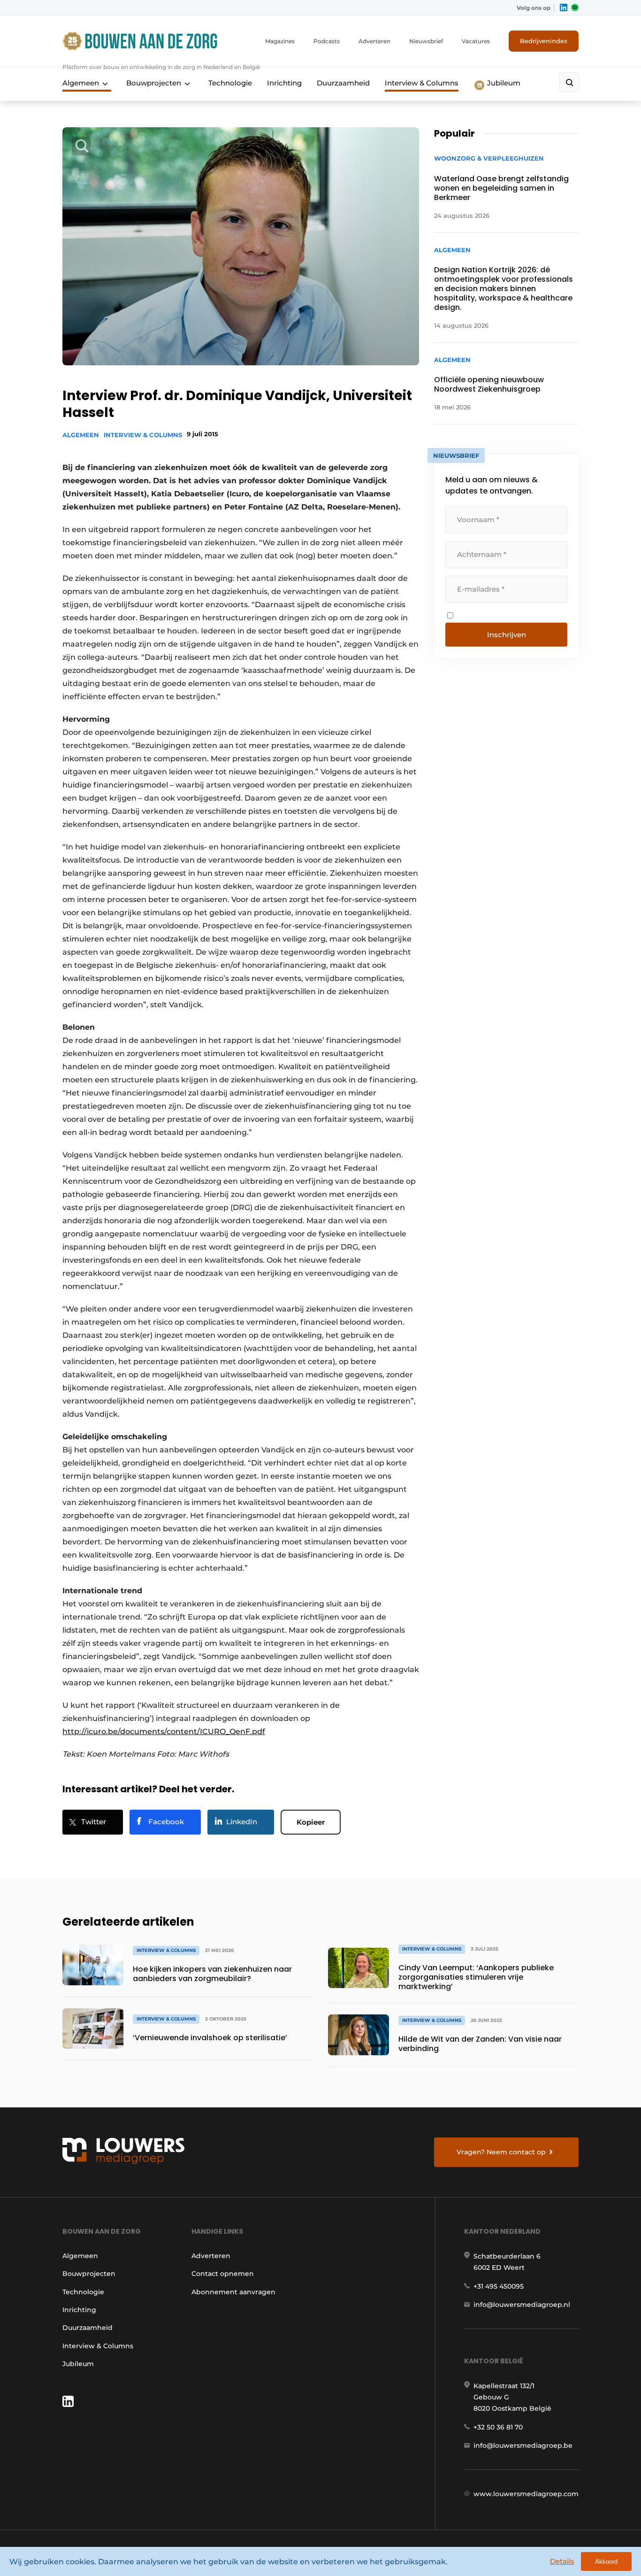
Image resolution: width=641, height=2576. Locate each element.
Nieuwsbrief (426, 41)
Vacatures (476, 41)
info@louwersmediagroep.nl (522, 2305)
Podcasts (327, 41)
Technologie (230, 83)
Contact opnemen (223, 2274)
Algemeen (81, 83)
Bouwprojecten (154, 83)
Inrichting (284, 83)
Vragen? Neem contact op (501, 2152)
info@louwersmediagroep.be (523, 2445)
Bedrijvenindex (544, 41)
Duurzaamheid (343, 83)
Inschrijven (507, 635)
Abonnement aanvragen (233, 2292)
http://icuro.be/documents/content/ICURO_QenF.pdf (164, 1731)
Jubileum (503, 83)
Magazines (280, 41)
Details (562, 2561)
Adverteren (374, 41)
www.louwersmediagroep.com (526, 2494)
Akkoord (606, 2562)
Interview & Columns (422, 83)
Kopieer (311, 1822)
